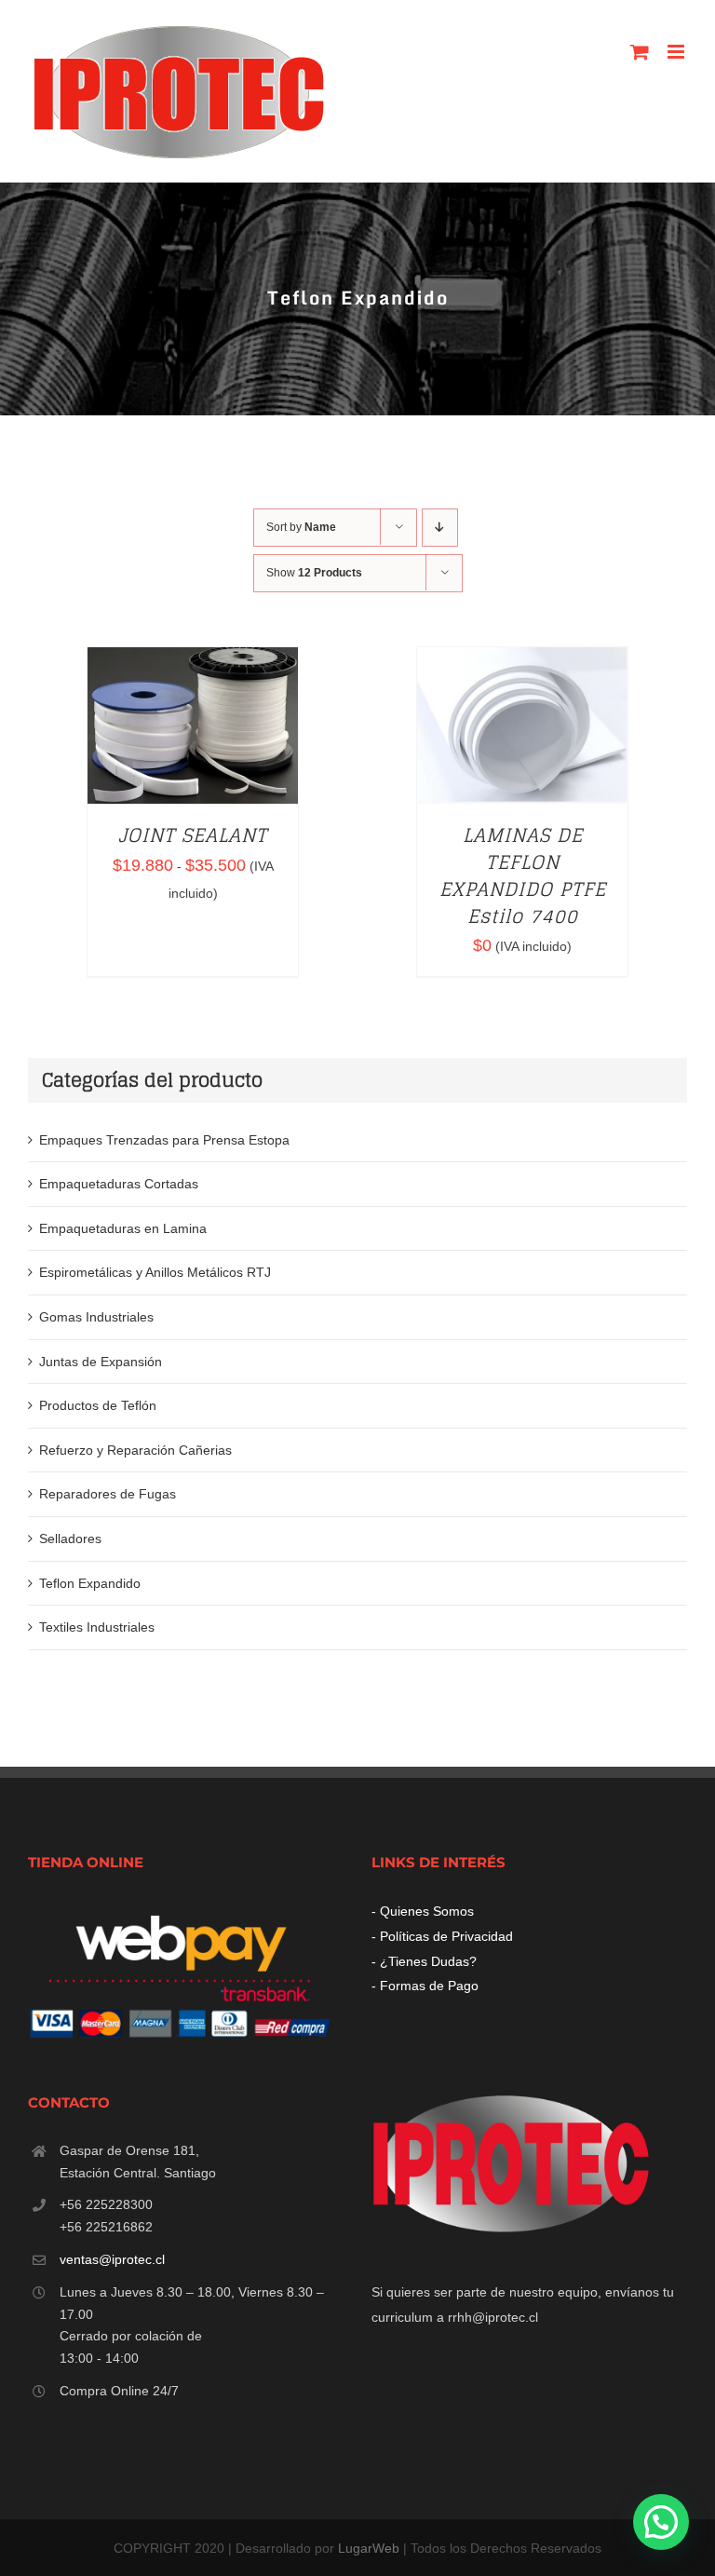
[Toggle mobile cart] (640, 52)
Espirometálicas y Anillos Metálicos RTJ (155, 1272)
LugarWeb (369, 2548)
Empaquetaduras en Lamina (123, 1228)
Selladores (70, 1539)
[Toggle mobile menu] (677, 52)
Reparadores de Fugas (108, 1494)
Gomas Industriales (96, 1317)
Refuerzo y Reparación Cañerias (135, 1450)
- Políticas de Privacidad (442, 1936)
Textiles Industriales (97, 1627)
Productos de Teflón (98, 1405)
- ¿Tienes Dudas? (424, 1961)
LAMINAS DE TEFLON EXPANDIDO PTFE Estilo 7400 (523, 875)
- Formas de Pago (425, 1986)
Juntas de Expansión (101, 1362)
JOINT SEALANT (193, 835)
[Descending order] (440, 528)
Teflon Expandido (90, 1583)
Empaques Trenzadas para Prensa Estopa (164, 1140)
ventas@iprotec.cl (112, 2259)
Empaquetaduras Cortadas (119, 1184)
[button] (661, 2522)
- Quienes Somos (423, 1911)
